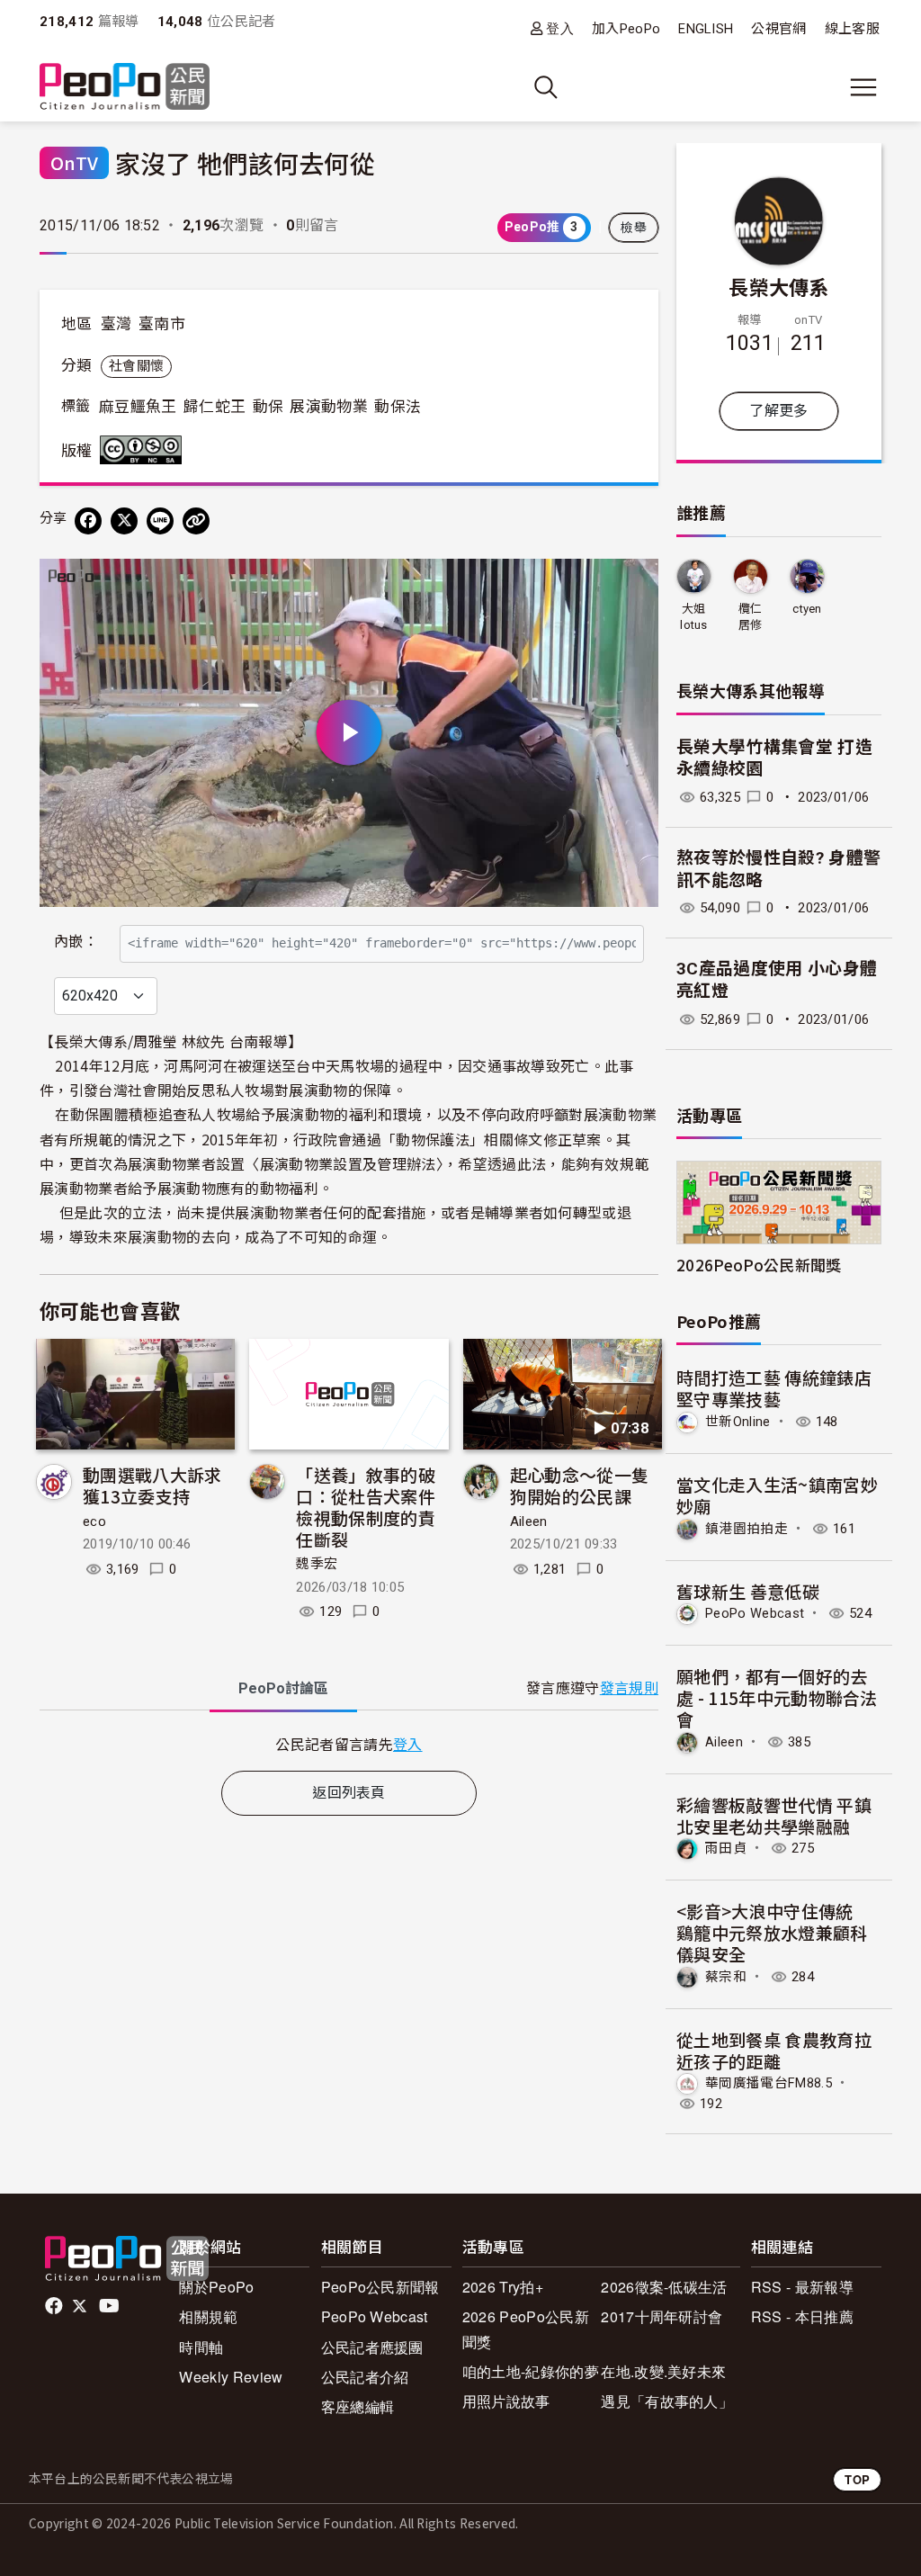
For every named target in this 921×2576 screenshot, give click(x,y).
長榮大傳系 (779, 286)
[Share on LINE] (160, 521)
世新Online (738, 1422)
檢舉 (634, 228)
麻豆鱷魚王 (138, 407)
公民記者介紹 (365, 2377)
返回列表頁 (349, 1793)
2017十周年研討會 (662, 2316)
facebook (55, 2306)
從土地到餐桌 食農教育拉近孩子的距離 (774, 2050)
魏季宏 (317, 1564)
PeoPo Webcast (755, 1613)
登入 (560, 28)
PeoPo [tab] (283, 1688)
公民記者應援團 (372, 2347)
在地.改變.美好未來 (663, 2371)
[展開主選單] (863, 87)
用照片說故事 (506, 2401)
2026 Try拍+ (503, 2287)
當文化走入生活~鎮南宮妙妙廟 (777, 1495)
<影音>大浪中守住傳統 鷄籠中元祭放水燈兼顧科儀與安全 (773, 1932)
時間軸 (201, 2347)
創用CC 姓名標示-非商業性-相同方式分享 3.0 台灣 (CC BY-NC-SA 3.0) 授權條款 (145, 450)
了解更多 (778, 411)
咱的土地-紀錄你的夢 (531, 2371)
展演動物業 (329, 407)
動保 (268, 407)
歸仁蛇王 (215, 407)
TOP (857, 2479)
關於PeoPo (216, 2287)
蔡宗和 (726, 1977)
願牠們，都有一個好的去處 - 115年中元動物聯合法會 (777, 1697)
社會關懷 (136, 366)
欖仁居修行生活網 (751, 618)
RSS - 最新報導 (802, 2287)
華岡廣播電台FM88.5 (769, 2083)
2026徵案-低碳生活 (664, 2287)
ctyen (807, 609)
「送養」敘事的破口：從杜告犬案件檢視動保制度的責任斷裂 (366, 1506)
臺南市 (162, 324)
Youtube (111, 2306)
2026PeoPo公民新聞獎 (759, 1265)
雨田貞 (726, 1848)
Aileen (529, 1521)
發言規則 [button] (629, 1688)
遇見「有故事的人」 (667, 2401)
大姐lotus (694, 617)
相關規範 (208, 2316)
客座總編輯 (358, 2406)
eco (94, 1521)
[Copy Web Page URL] (196, 521)
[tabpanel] (349, 1744)
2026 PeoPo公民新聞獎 (526, 2329)
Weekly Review (231, 2377)
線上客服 (852, 29)
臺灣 (116, 324)
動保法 (398, 407)
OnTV (74, 162)
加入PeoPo (626, 29)
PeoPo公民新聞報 (380, 2287)
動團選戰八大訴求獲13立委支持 (152, 1485)
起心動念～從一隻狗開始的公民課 (580, 1485)
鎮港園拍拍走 (747, 1529)
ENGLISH (706, 29)
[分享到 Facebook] (88, 521)
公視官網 (778, 29)
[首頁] (125, 88)
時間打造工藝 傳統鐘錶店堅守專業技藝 (774, 1388)
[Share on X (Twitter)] (124, 521)
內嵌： (76, 942)
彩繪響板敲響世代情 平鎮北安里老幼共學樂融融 (774, 1815)
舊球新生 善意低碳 (748, 1591)
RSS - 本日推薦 (802, 2316)
